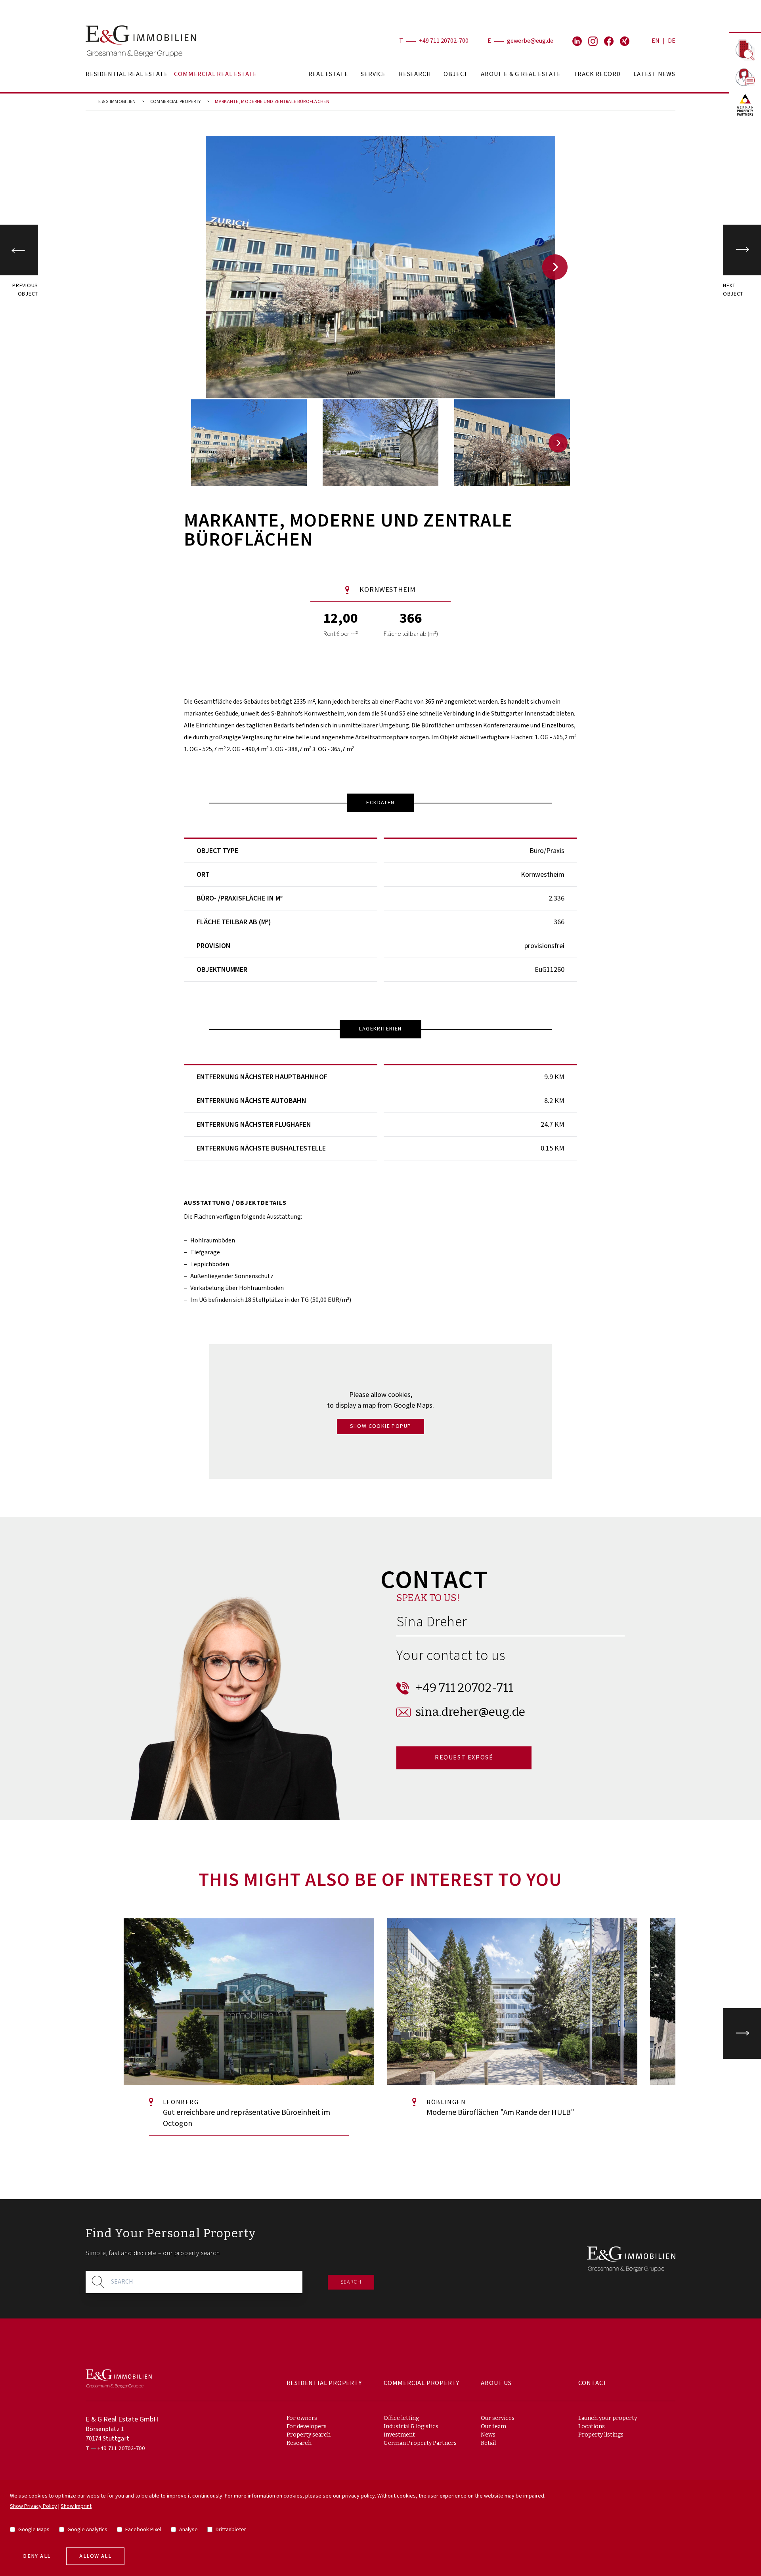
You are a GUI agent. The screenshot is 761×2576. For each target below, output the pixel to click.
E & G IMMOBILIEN (117, 102)
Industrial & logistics (411, 2426)
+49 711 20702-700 (444, 41)
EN (656, 41)
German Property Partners (420, 2443)
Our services (498, 2418)
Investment (399, 2435)
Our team (493, 2426)
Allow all (95, 2556)
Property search (309, 2435)
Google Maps (34, 2530)
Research (299, 2443)
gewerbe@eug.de (530, 41)
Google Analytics (87, 2530)
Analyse (188, 2530)
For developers (307, 2426)
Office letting (401, 2418)
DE (672, 41)
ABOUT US (496, 2383)
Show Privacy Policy (33, 2506)
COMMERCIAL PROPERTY (176, 102)
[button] (555, 267)
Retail (488, 2443)
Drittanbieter (231, 2530)
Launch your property (608, 2418)
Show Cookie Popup (381, 1426)
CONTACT (593, 2383)
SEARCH (351, 2282)
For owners (302, 2418)
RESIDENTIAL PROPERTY (324, 2383)
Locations (592, 2426)
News (488, 2435)
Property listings (601, 2435)
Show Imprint (76, 2506)
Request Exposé (464, 1758)
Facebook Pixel (143, 2530)
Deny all (37, 2556)
